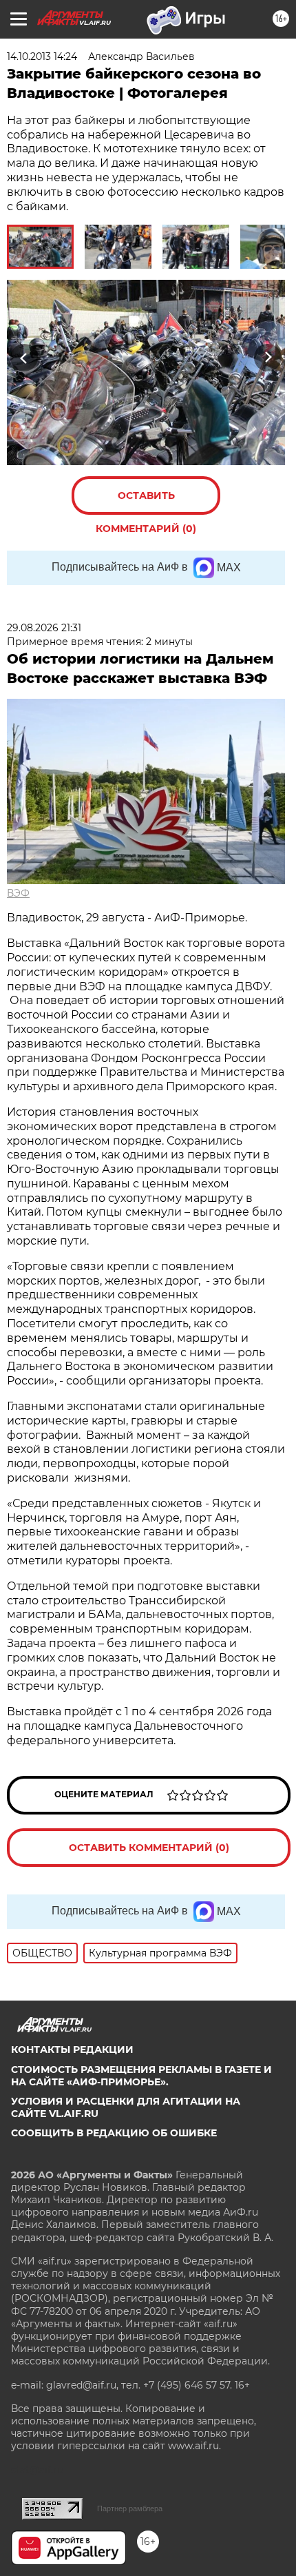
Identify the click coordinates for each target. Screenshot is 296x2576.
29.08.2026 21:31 (44, 628)
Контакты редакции (72, 2049)
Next (268, 358)
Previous (22, 358)
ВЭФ (18, 893)
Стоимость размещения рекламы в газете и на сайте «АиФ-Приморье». (141, 2076)
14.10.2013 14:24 (42, 57)
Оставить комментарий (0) (146, 502)
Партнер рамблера (130, 2508)
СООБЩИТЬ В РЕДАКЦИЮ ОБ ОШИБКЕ (114, 2133)
